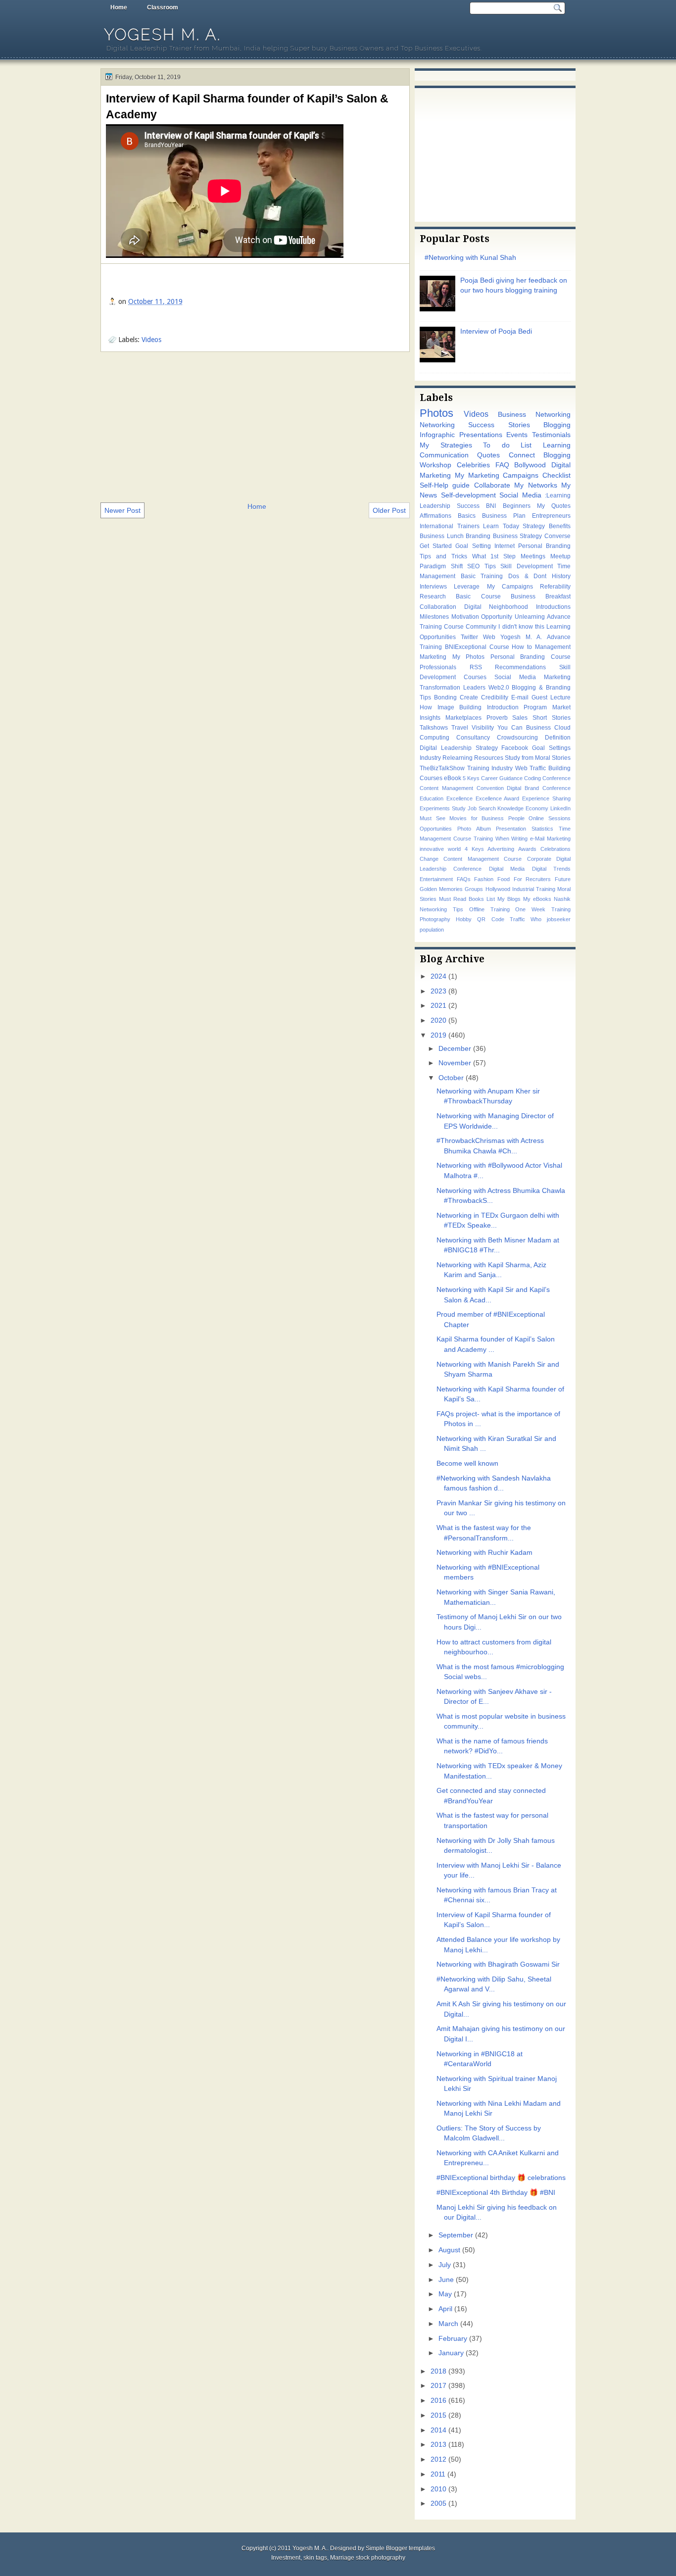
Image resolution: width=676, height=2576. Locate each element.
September (456, 2235)
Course (499, 647)
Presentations (481, 435)
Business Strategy (518, 536)
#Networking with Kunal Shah (470, 258)
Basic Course (478, 596)
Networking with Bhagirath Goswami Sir (498, 1964)
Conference (556, 778)
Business (538, 728)
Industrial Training (534, 889)
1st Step (503, 556)
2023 (438, 991)
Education (432, 798)
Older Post (389, 510)
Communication (444, 455)
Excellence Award (498, 798)
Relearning (458, 758)
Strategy (534, 526)
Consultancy (473, 738)
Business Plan (504, 516)
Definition (558, 738)
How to (522, 647)
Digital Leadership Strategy (459, 748)
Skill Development (527, 566)
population (432, 930)
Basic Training (482, 576)
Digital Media (507, 869)
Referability (555, 587)
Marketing (433, 657)
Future (563, 879)
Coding (532, 778)
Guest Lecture (551, 697)
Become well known (467, 1463)
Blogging (557, 425)
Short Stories (552, 718)
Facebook (515, 748)
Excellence (459, 798)
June (446, 2280)
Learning (557, 445)
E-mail (520, 697)
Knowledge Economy (523, 808)
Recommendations (520, 667)
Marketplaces (463, 718)
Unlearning (530, 617)
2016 (438, 2401)
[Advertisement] (255, 426)
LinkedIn (560, 808)
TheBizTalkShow (442, 768)
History (561, 576)
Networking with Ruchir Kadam (484, 1553)
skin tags (315, 2558)
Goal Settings (551, 748)
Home (119, 7)
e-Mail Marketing (550, 839)
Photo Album (474, 829)
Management (553, 647)
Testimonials (551, 435)
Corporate (539, 859)
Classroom (163, 7)
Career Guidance (502, 778)
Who (536, 919)
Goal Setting (473, 546)
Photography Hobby (446, 919)
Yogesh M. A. (163, 34)
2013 (438, 2445)
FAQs (464, 879)
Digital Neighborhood (496, 607)
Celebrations (555, 849)
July (445, 2265)
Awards (527, 849)
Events (517, 435)
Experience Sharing (546, 798)
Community (481, 627)
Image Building (460, 707)
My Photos (469, 657)
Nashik (562, 899)
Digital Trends (551, 869)
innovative (432, 849)
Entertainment (436, 879)
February (453, 2339)
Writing (519, 839)
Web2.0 (499, 688)
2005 (438, 2503)
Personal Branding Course (531, 657)
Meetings (533, 556)
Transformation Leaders (453, 688)
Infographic (437, 435)
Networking (437, 425)
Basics (467, 516)
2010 (438, 2489)
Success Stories (499, 425)
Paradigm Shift (441, 566)
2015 (438, 2415)
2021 (438, 1006)
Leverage (467, 587)
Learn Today (501, 526)
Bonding (445, 697)
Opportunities (436, 829)
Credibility (495, 697)
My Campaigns (510, 587)
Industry (430, 758)
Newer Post (122, 510)
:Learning (558, 495)
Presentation (511, 829)
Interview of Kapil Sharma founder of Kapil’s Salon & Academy (247, 106)
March (448, 2324)
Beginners (517, 506)
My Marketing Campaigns (497, 475)
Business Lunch (442, 536)
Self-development (468, 495)
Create (469, 697)
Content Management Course (483, 859)
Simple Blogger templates (400, 2548)
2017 (438, 2386)
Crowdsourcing (517, 738)
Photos (436, 413)
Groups (474, 889)
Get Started (436, 546)
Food (504, 879)
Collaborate (492, 485)
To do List (507, 445)
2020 (438, 1020)
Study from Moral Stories (538, 758)
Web (489, 637)
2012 (438, 2459)
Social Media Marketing (532, 677)
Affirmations (435, 516)
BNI (491, 506)
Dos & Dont (527, 576)
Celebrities (473, 465)
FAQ (502, 465)
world (454, 849)
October (451, 1078)
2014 (438, 2430)
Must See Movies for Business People (472, 818)
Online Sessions (550, 818)
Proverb (497, 718)
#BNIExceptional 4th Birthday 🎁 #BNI (496, 2193)
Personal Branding (544, 546)
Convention (490, 788)
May (445, 2294)
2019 (438, 1035)
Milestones (434, 617)
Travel (460, 728)
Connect (522, 455)
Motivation (465, 617)
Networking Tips (441, 909)
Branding (478, 536)
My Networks (535, 485)
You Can (510, 728)
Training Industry (490, 768)
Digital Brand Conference (539, 788)
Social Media (520, 495)
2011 (438, 2474)
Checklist (556, 475)
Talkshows (434, 728)
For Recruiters (532, 879)
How (426, 707)
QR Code (490, 919)
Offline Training (489, 909)
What (479, 556)
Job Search (482, 808)
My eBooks (537, 899)
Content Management (446, 788)
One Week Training (543, 909)
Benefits (560, 526)
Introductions (553, 607)
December (455, 1049)
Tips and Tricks (443, 556)
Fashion (484, 879)
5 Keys (471, 778)
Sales (520, 718)
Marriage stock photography (368, 2558)
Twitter (469, 637)
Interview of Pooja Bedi (496, 331)
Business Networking (534, 415)
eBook (453, 778)
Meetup (560, 556)
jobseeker (559, 919)
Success (468, 506)
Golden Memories (441, 889)
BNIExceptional (466, 647)
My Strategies (446, 445)
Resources (489, 758)
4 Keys (474, 849)
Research (433, 596)
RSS (476, 667)
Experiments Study (443, 808)
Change (429, 859)
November (455, 1063)
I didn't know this (521, 627)
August (449, 2250)
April (445, 2309)
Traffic (517, 919)
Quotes (488, 455)
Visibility (483, 728)
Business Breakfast (541, 596)
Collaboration (438, 607)
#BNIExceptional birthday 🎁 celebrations (501, 2178)
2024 (438, 976)
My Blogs (509, 899)
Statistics (542, 829)
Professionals (438, 667)
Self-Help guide (445, 485)
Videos (151, 340)
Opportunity (497, 617)
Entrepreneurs (551, 516)
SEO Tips (482, 566)
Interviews (433, 587)
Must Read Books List (467, 899)
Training (483, 839)
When (502, 839)
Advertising (501, 849)
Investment (286, 2558)
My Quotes (554, 506)
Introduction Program (517, 707)
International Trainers (450, 526)
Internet (505, 546)
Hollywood (498, 889)
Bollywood (530, 465)
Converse (557, 536)
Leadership (435, 506)
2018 (438, 2371)
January (451, 2353)
